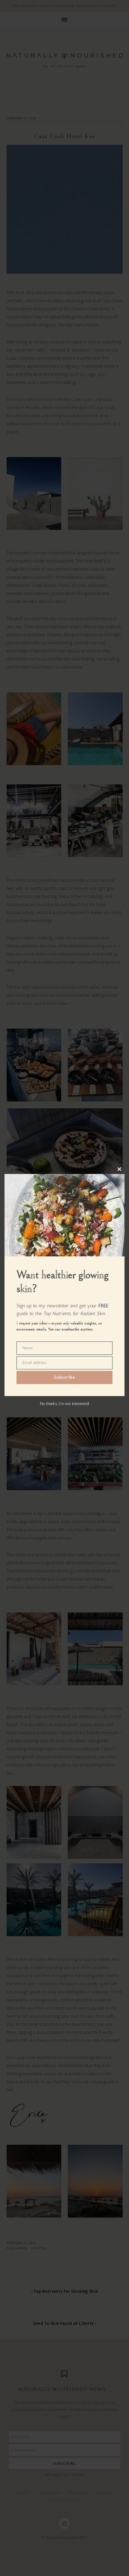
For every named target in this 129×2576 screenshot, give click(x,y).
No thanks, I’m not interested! (64, 1404)
